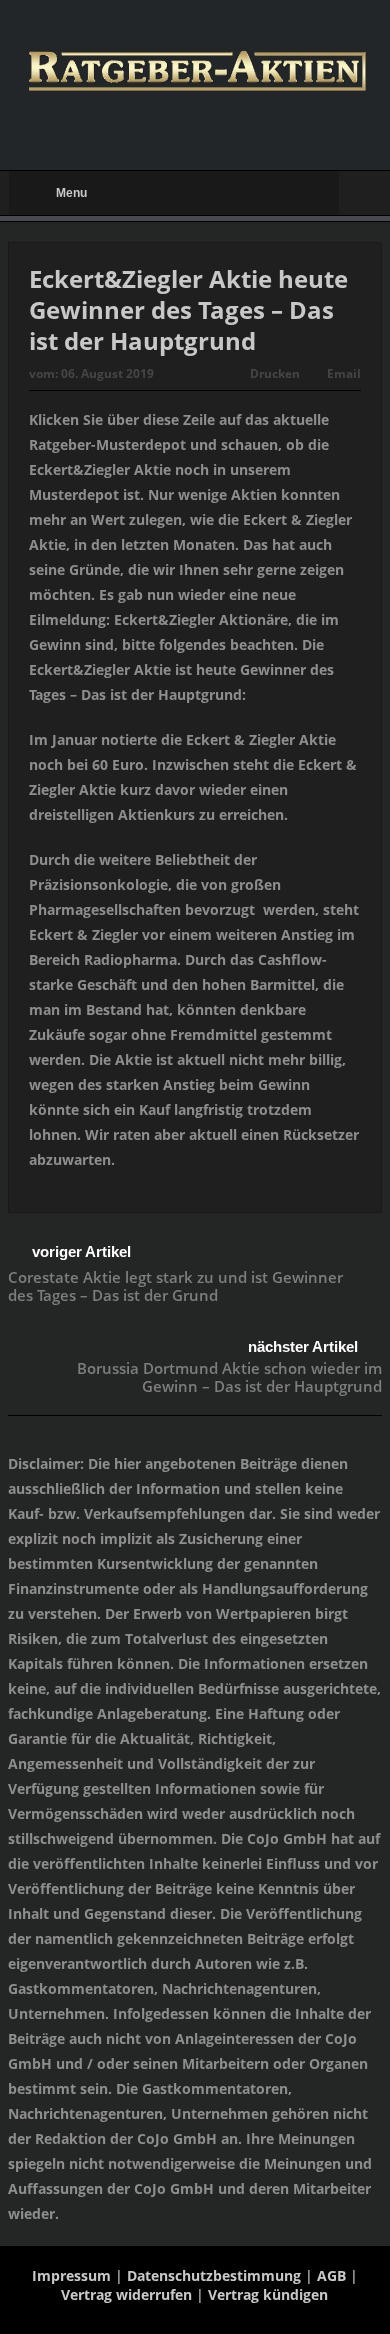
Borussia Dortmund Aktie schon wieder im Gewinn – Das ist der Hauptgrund (229, 1377)
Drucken (275, 373)
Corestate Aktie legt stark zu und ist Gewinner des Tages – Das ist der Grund (175, 1286)
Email (344, 373)
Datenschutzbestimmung (214, 2275)
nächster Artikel (303, 1346)
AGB (331, 2275)
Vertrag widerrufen (126, 2294)
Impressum (71, 2275)
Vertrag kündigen (268, 2294)
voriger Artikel (81, 1251)
